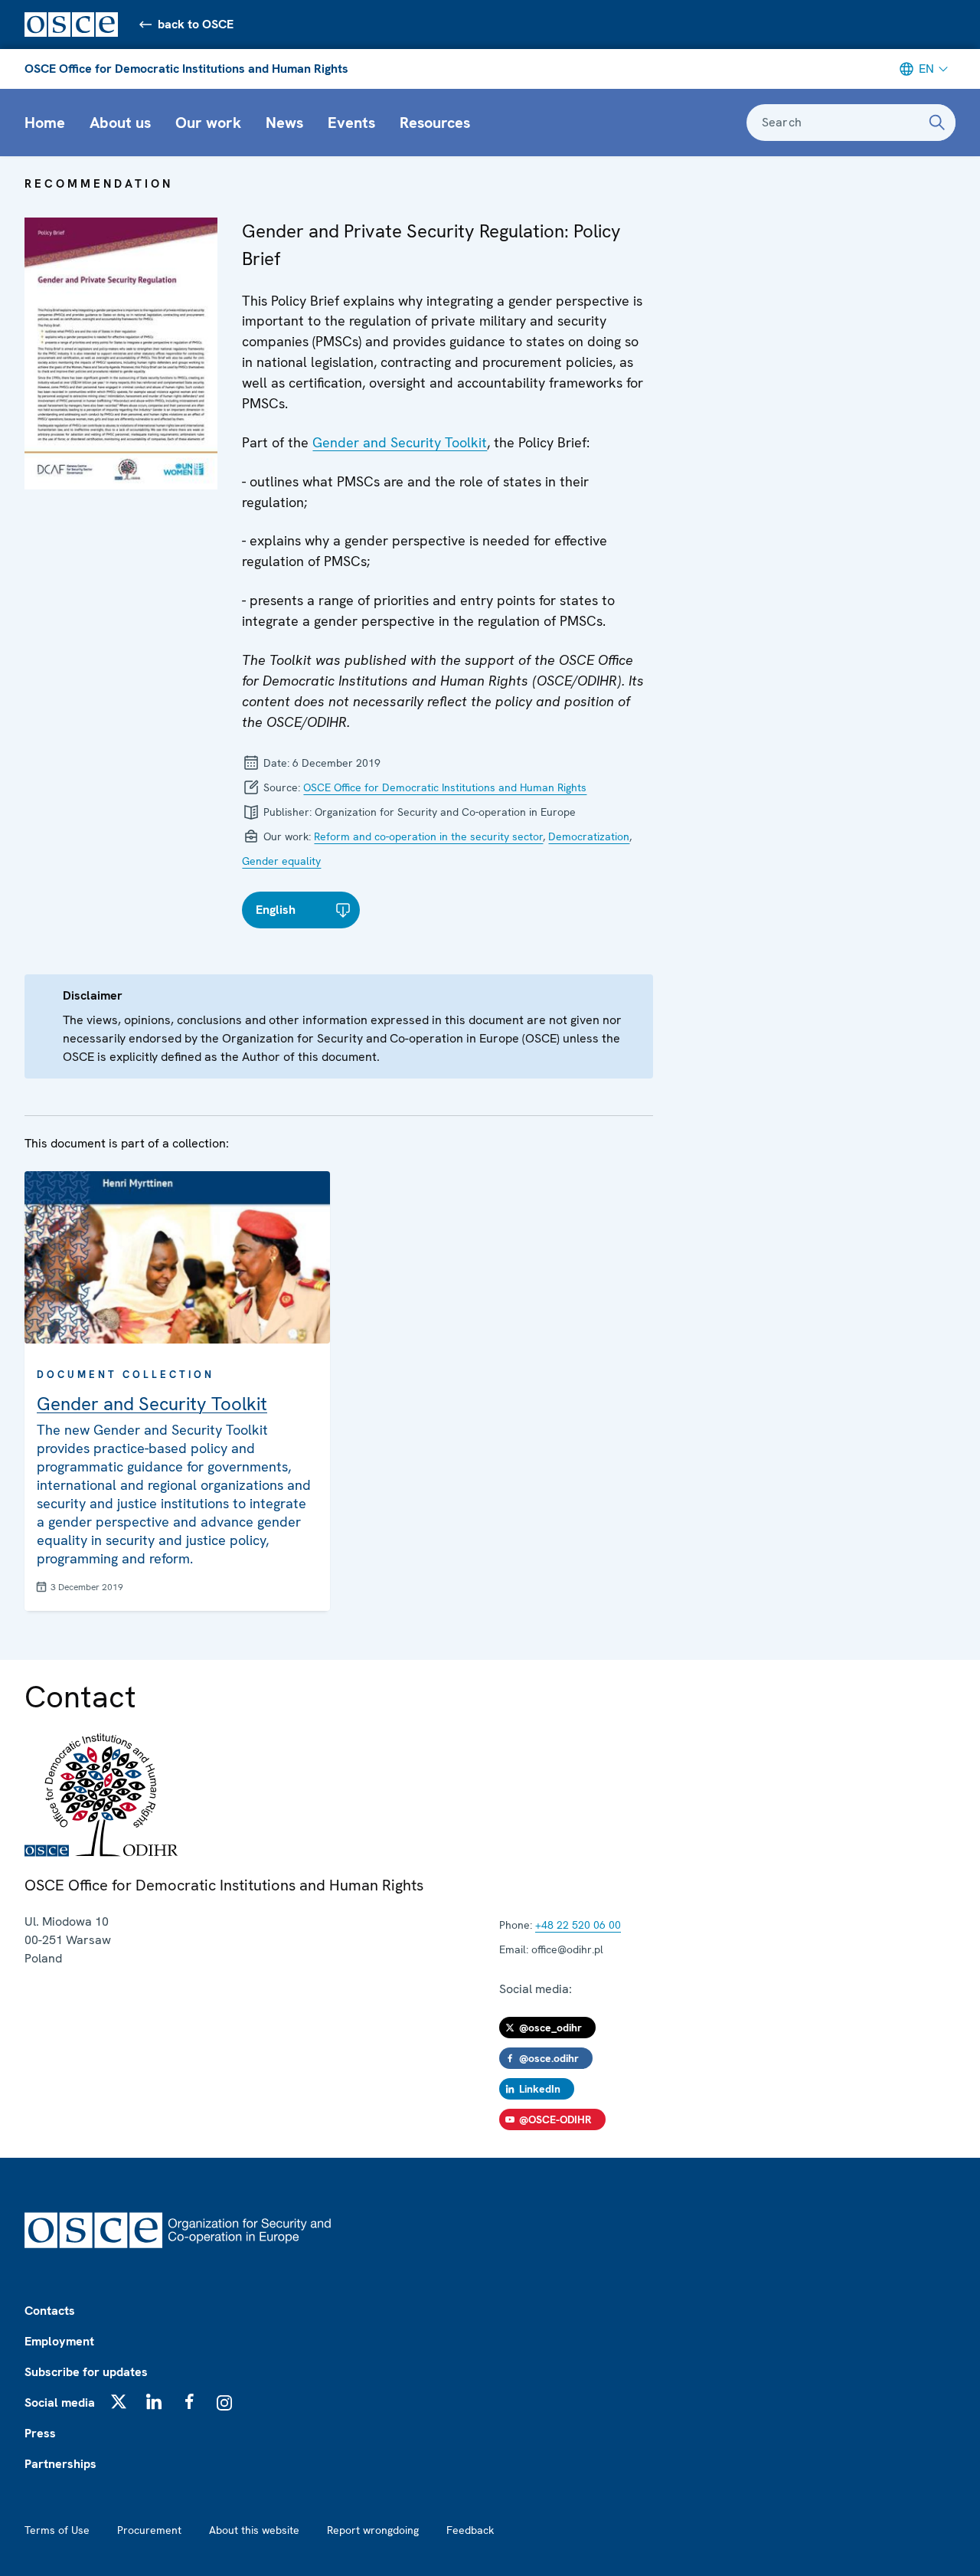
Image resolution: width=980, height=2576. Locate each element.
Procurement (149, 2530)
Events (351, 123)
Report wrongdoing (373, 2530)
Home (45, 123)
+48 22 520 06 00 (578, 1925)
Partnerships (60, 2464)
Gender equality (281, 861)
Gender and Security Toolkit (400, 442)
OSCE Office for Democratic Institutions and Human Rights (186, 69)
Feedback (470, 2530)
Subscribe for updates (86, 2372)
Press (40, 2433)
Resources (435, 123)
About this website (254, 2530)
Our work (208, 123)
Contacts (50, 2311)
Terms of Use (57, 2530)
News (284, 123)
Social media (60, 2403)
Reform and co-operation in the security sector (428, 836)
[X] (119, 2401)
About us (120, 123)
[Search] (937, 123)
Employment (59, 2341)
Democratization (589, 836)
